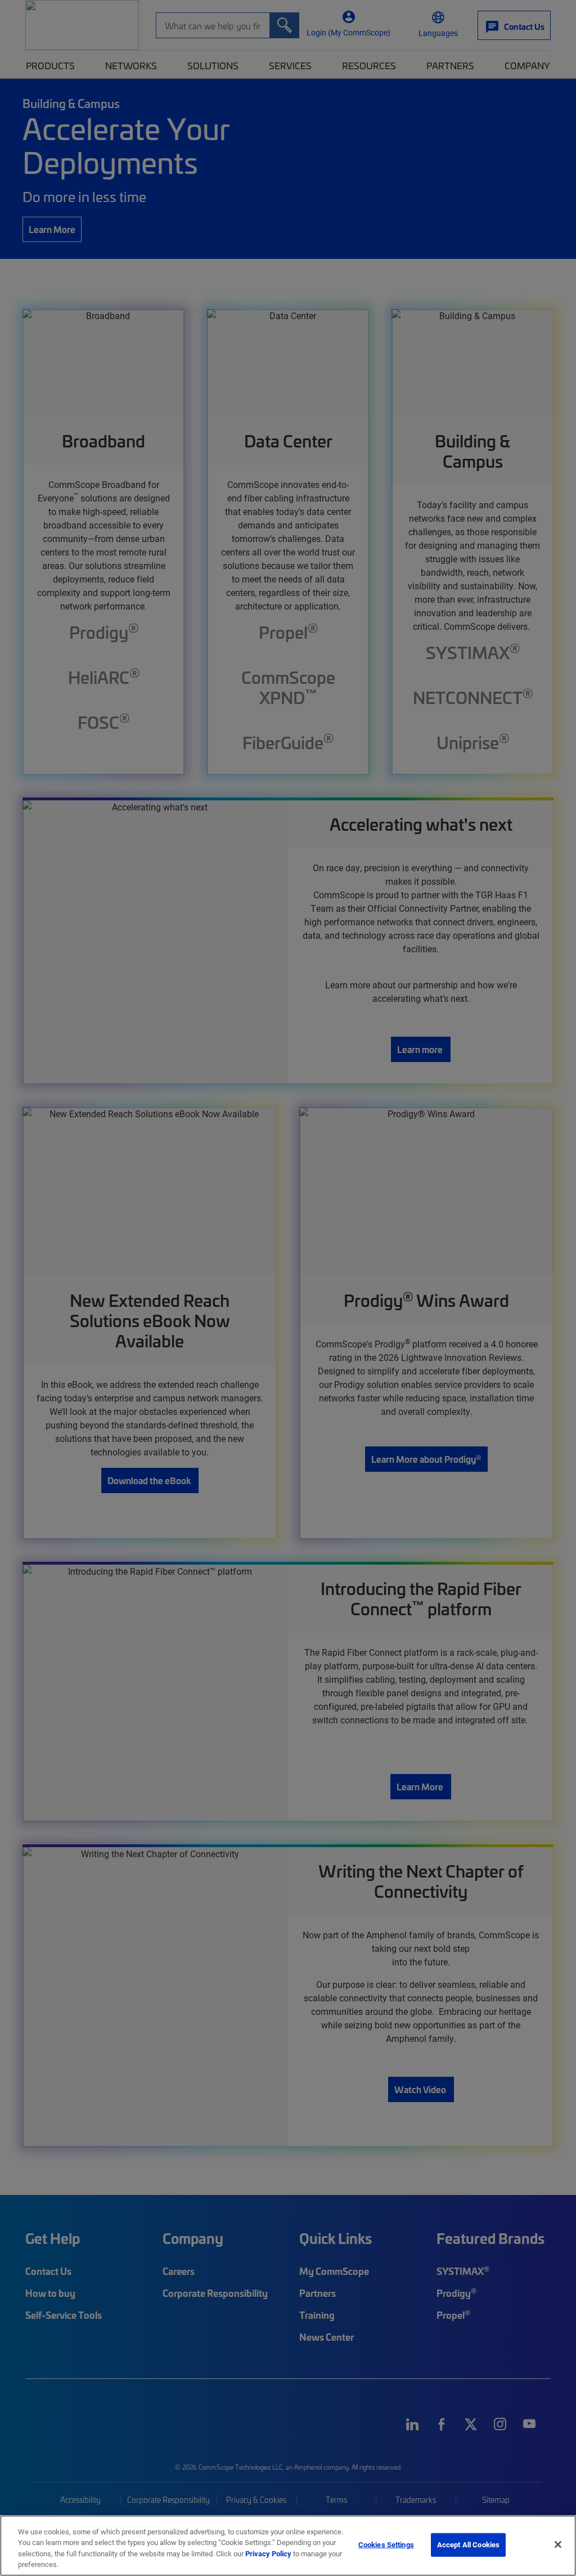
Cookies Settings (386, 2544)
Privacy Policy (268, 2553)
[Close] (558, 2544)
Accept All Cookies (468, 2544)
